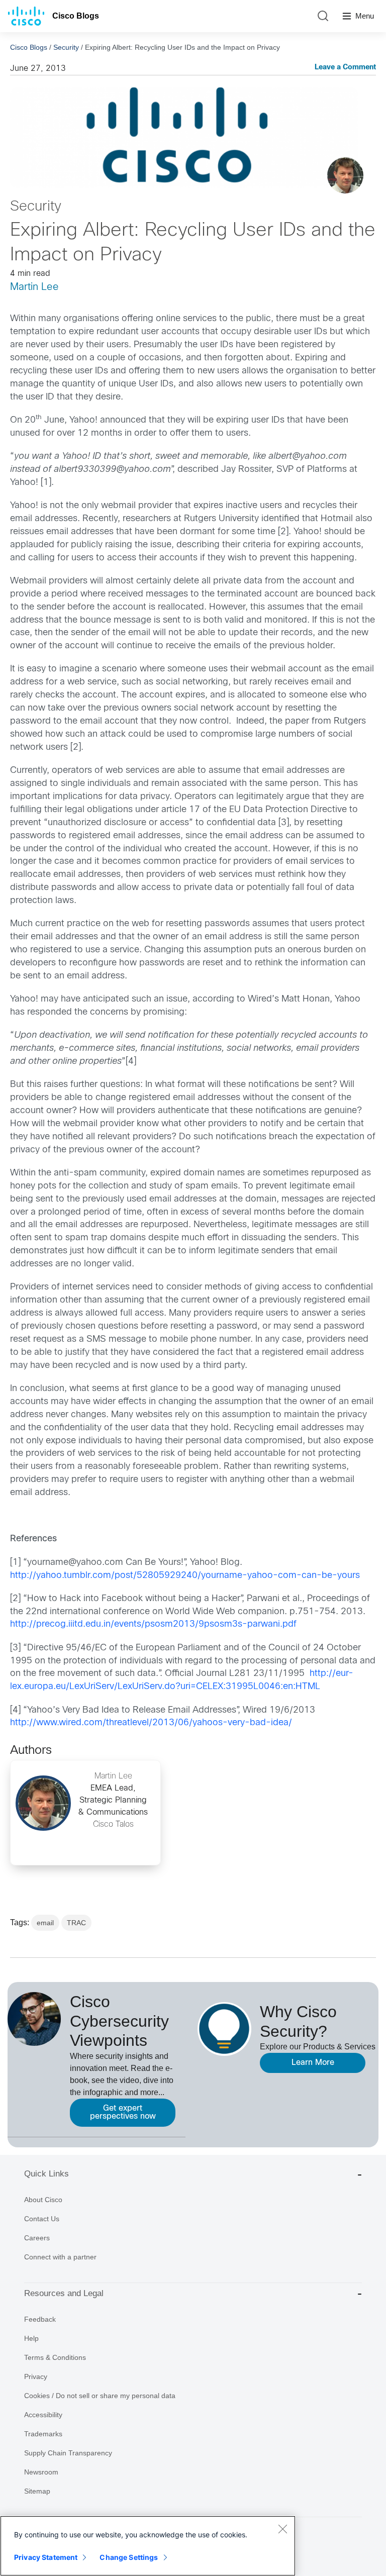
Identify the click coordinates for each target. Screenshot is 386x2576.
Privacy (36, 2376)
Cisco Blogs (76, 16)
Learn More (313, 2063)
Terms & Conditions (55, 2357)
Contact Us (42, 2219)
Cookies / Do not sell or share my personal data (100, 2396)
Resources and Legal (64, 2293)
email (45, 1923)
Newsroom (41, 2472)
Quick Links (46, 2174)
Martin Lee (34, 287)
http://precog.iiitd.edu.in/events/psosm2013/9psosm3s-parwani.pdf (153, 1624)
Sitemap (37, 2491)
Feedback (40, 2319)
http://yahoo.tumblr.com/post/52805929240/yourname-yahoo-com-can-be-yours (185, 1576)
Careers (37, 2238)
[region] (148, 2546)
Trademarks (43, 2434)
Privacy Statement (46, 2557)
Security (66, 47)
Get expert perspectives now (123, 2112)
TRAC (76, 1923)
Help (31, 2338)
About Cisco (43, 2200)
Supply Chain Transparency (68, 2453)
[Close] (282, 2529)
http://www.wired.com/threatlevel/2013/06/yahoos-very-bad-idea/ (151, 1723)
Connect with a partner (60, 2257)
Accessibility (43, 2415)
